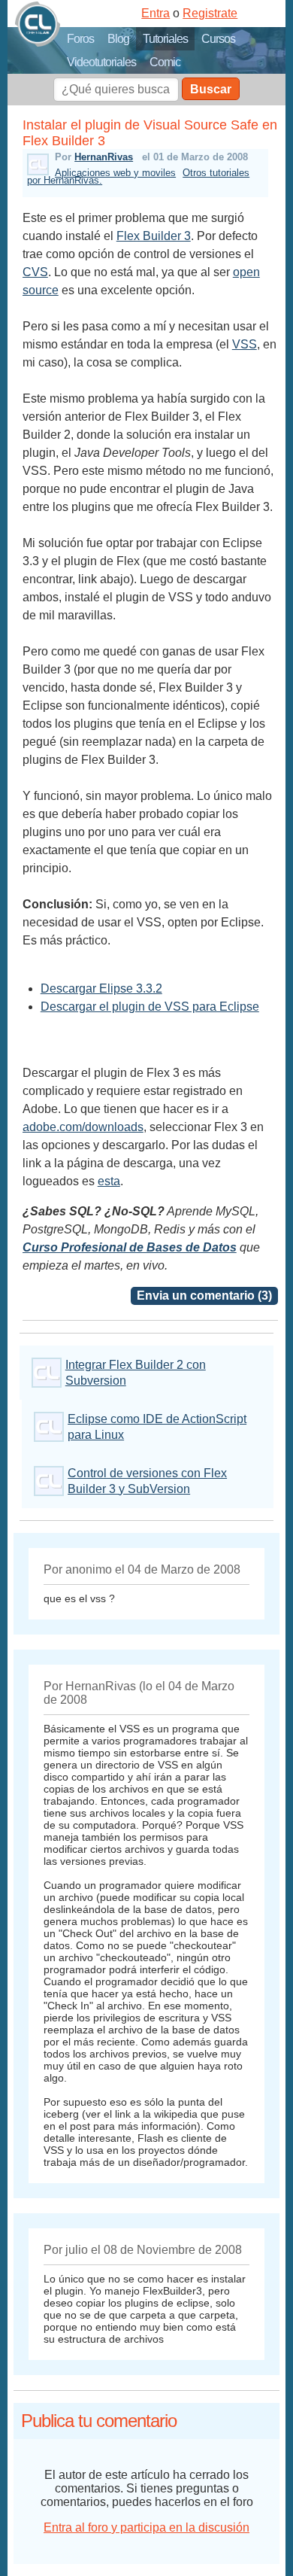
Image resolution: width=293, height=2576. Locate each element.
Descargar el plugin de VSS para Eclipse (150, 1007)
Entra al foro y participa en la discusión (146, 2527)
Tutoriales (165, 39)
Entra (156, 13)
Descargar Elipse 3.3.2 (101, 988)
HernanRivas (104, 157)
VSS (245, 344)
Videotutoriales (101, 62)
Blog (118, 39)
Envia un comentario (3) (204, 1296)
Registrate (210, 13)
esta (109, 1181)
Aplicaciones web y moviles (115, 173)
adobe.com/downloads (83, 1127)
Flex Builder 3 (154, 236)
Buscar (211, 89)
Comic (165, 62)
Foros (80, 39)
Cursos (218, 39)
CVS (35, 272)
